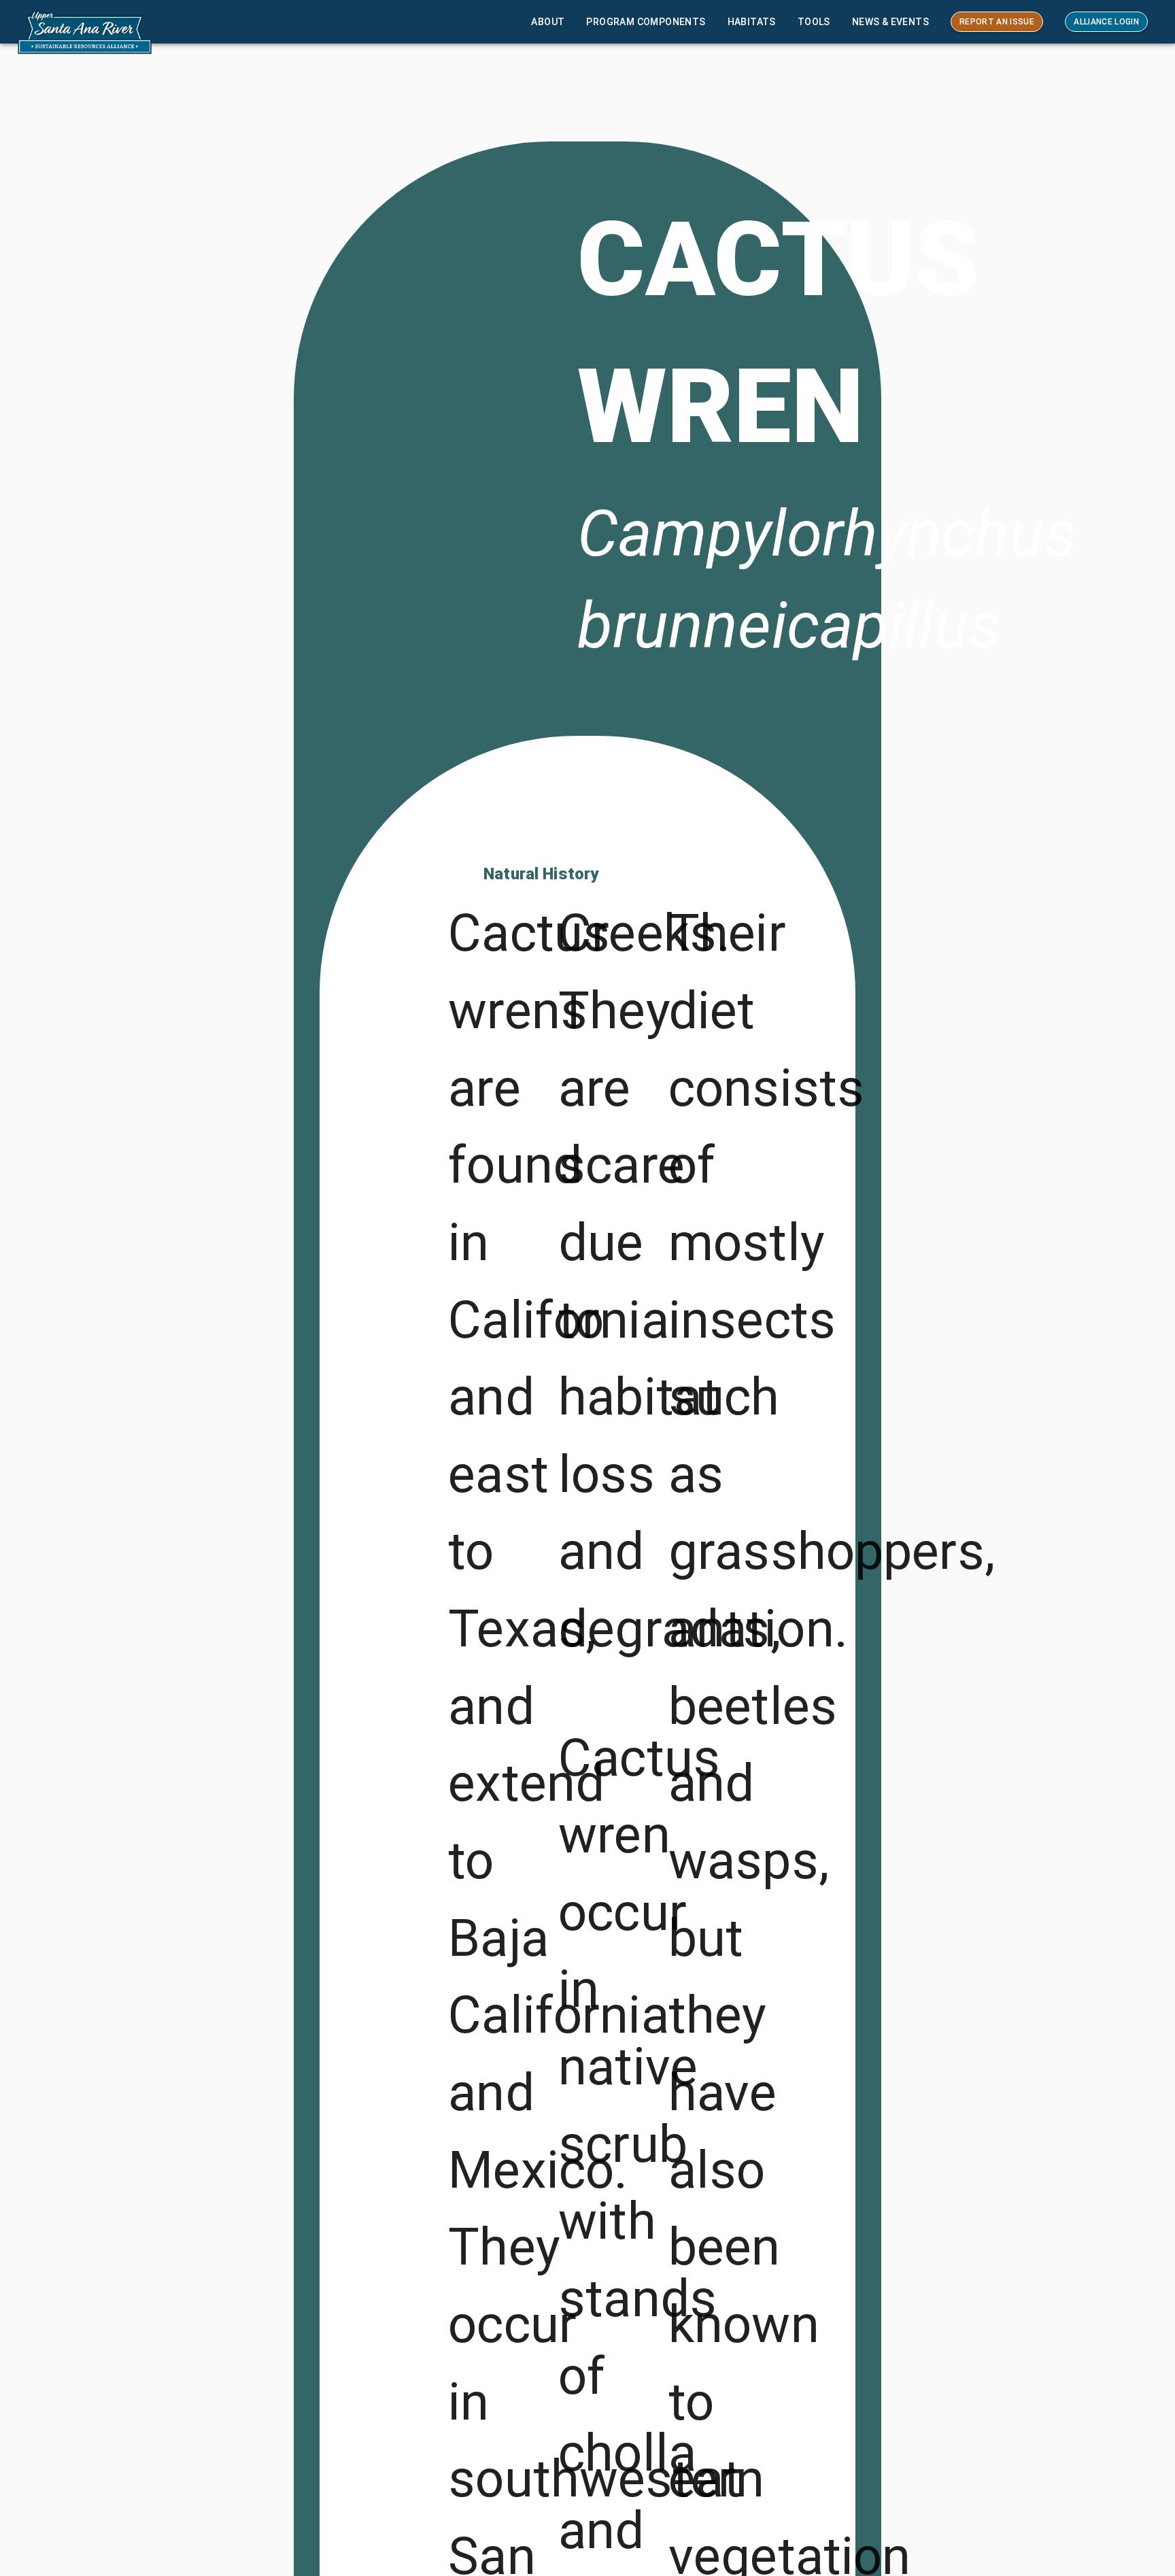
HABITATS (752, 22)
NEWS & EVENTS (890, 22)
